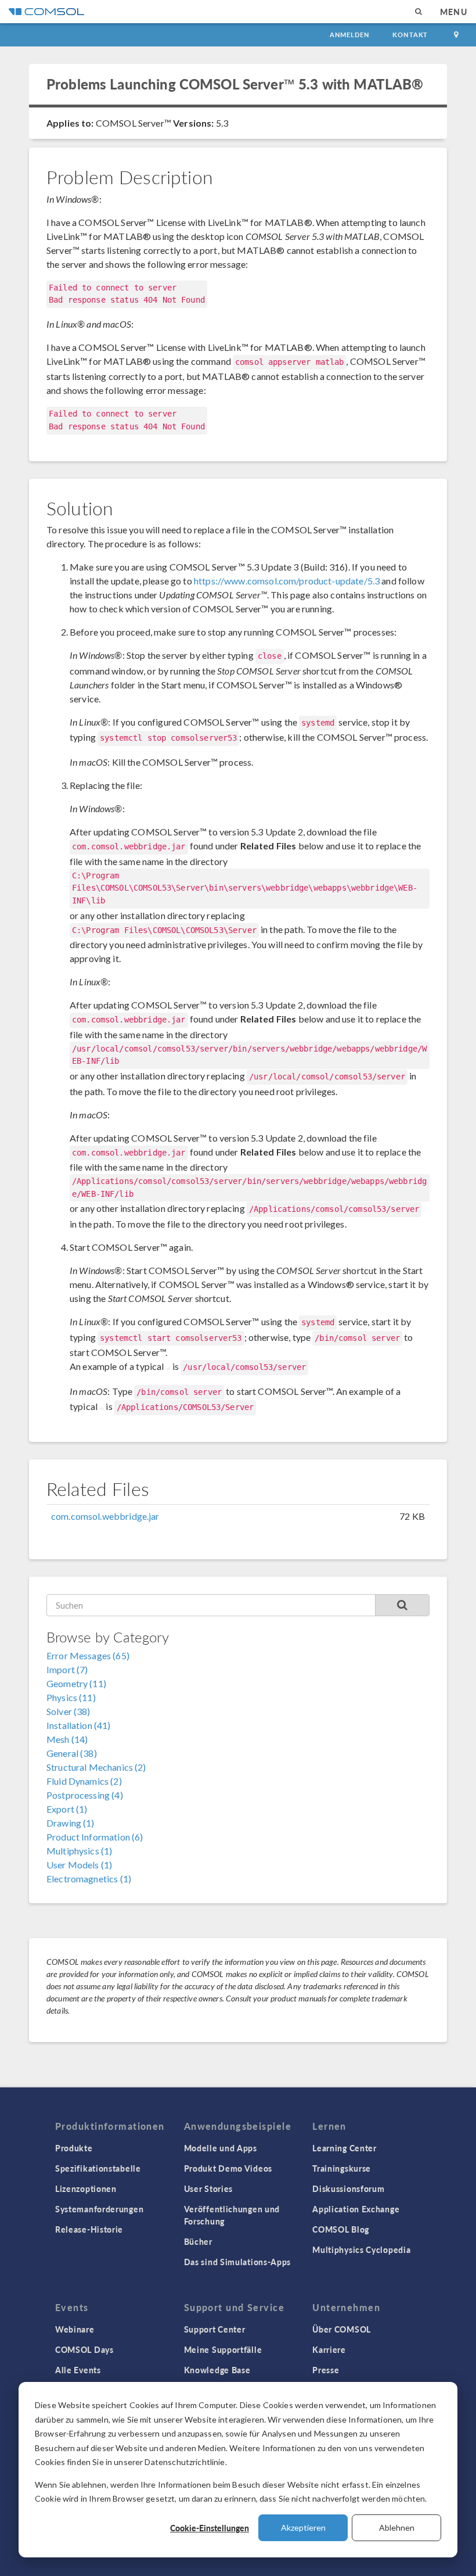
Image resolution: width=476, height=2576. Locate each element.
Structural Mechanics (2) (96, 1767)
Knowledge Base (217, 2370)
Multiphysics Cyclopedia (361, 2249)
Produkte (74, 2148)
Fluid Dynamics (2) (84, 1781)
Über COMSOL (342, 2329)
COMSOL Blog (341, 2229)
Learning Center (345, 2148)
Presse (326, 2370)
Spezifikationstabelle (98, 2168)
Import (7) (67, 1669)
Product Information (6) (95, 1837)
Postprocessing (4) (85, 1795)
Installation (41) (79, 1725)
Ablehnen (397, 2527)
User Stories (208, 2188)
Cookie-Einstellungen (210, 2528)
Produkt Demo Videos (228, 2168)
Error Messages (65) (88, 1655)
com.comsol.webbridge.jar (105, 1516)
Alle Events (78, 2370)
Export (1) (67, 1809)
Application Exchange (356, 2209)
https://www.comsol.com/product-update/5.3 (287, 581)
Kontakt (410, 35)
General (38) (72, 1753)
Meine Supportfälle (223, 2349)
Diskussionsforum (348, 2188)
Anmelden (350, 35)
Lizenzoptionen (86, 2188)
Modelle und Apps (221, 2148)
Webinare (75, 2329)
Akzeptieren (303, 2527)
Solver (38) (68, 1711)
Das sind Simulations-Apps (238, 2262)
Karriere (329, 2349)
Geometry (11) (76, 1683)
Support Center (215, 2329)
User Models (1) (79, 1865)
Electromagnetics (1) (89, 1879)
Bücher (198, 2241)
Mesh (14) (67, 1739)
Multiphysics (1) (79, 1851)
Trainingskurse (342, 2168)
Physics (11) (71, 1697)
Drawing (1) (71, 1823)
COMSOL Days (84, 2349)
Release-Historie (89, 2229)
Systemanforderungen (99, 2209)
